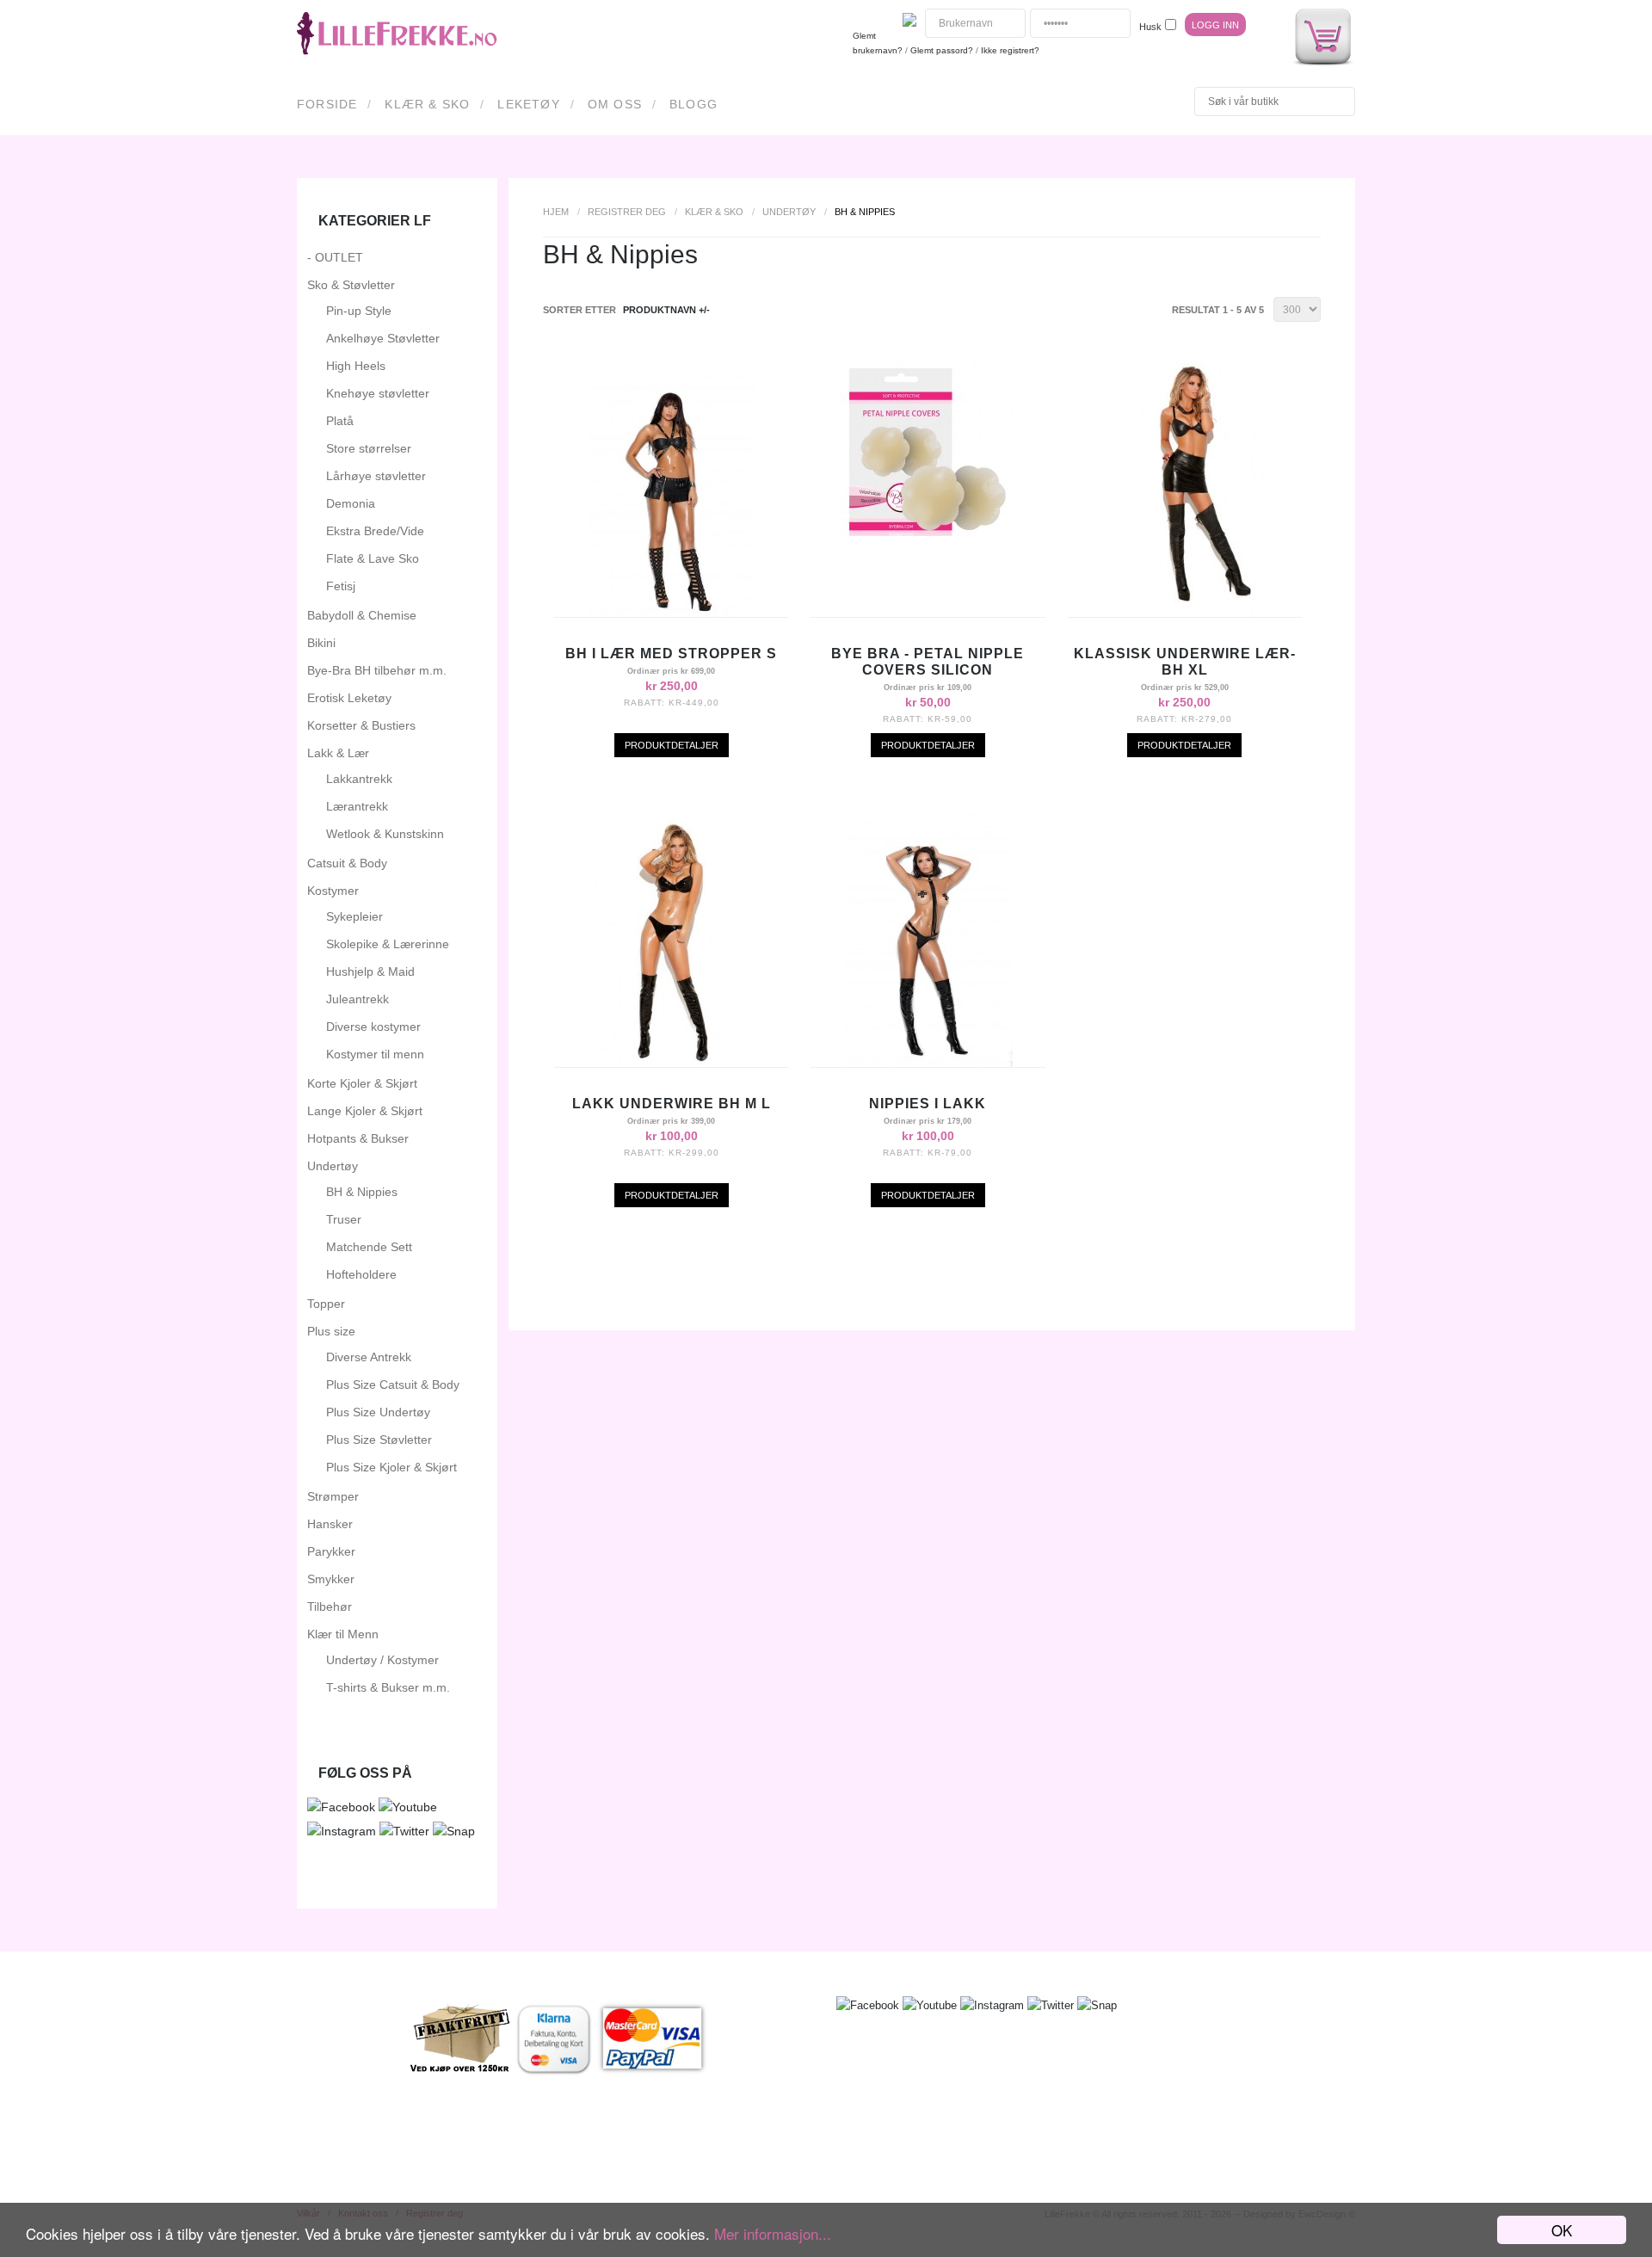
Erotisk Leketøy (349, 698)
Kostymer (333, 891)
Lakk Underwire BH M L (672, 1104)
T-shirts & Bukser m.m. (388, 1687)
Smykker (331, 1579)
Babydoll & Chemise (362, 615)
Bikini (321, 643)
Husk (1150, 27)
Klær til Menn (343, 1634)
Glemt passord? (942, 50)
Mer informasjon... (773, 2233)
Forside (327, 104)
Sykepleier (354, 916)
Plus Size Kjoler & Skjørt (391, 1467)
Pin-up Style (359, 311)
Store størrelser (369, 448)
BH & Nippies (362, 1192)
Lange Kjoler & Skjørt (365, 1111)
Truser (344, 1219)
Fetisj (341, 586)
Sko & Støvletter (351, 285)
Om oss (615, 104)
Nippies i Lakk (928, 1104)
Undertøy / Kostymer (382, 1660)
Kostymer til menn (375, 1054)
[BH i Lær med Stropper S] (672, 613)
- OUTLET (335, 257)
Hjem (556, 212)
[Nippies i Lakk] (928, 1063)
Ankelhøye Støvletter (383, 338)
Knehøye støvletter (378, 393)
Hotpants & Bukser (358, 1138)
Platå (340, 421)
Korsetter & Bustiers (361, 725)
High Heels (356, 366)
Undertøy (789, 212)
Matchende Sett (369, 1247)
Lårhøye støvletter (376, 476)
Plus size (331, 1331)
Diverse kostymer (373, 1027)
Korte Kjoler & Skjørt (362, 1083)
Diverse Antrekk (369, 1357)
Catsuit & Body (347, 863)
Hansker (330, 1524)
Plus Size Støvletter (379, 1440)
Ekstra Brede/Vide (375, 531)
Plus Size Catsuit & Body (393, 1384)
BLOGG (693, 104)
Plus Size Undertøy (378, 1412)
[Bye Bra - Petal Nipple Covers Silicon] (928, 532)
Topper (326, 1304)
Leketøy (528, 104)
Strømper (333, 1496)
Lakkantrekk (359, 779)
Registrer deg (627, 212)
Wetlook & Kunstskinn (385, 834)
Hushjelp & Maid (370, 971)
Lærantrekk (357, 806)
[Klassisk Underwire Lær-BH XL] (1184, 613)
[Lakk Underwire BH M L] (672, 1063)
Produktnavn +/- (666, 310)
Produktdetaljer (672, 745)
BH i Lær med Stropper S (671, 654)
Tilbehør (330, 1606)
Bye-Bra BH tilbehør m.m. (377, 670)
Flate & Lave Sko (373, 558)
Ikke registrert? (1010, 50)
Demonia (351, 503)
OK (1562, 2230)
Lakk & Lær (338, 753)
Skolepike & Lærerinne (388, 944)
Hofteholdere (361, 1274)
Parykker (331, 1551)
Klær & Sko (427, 104)
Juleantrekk (358, 999)
